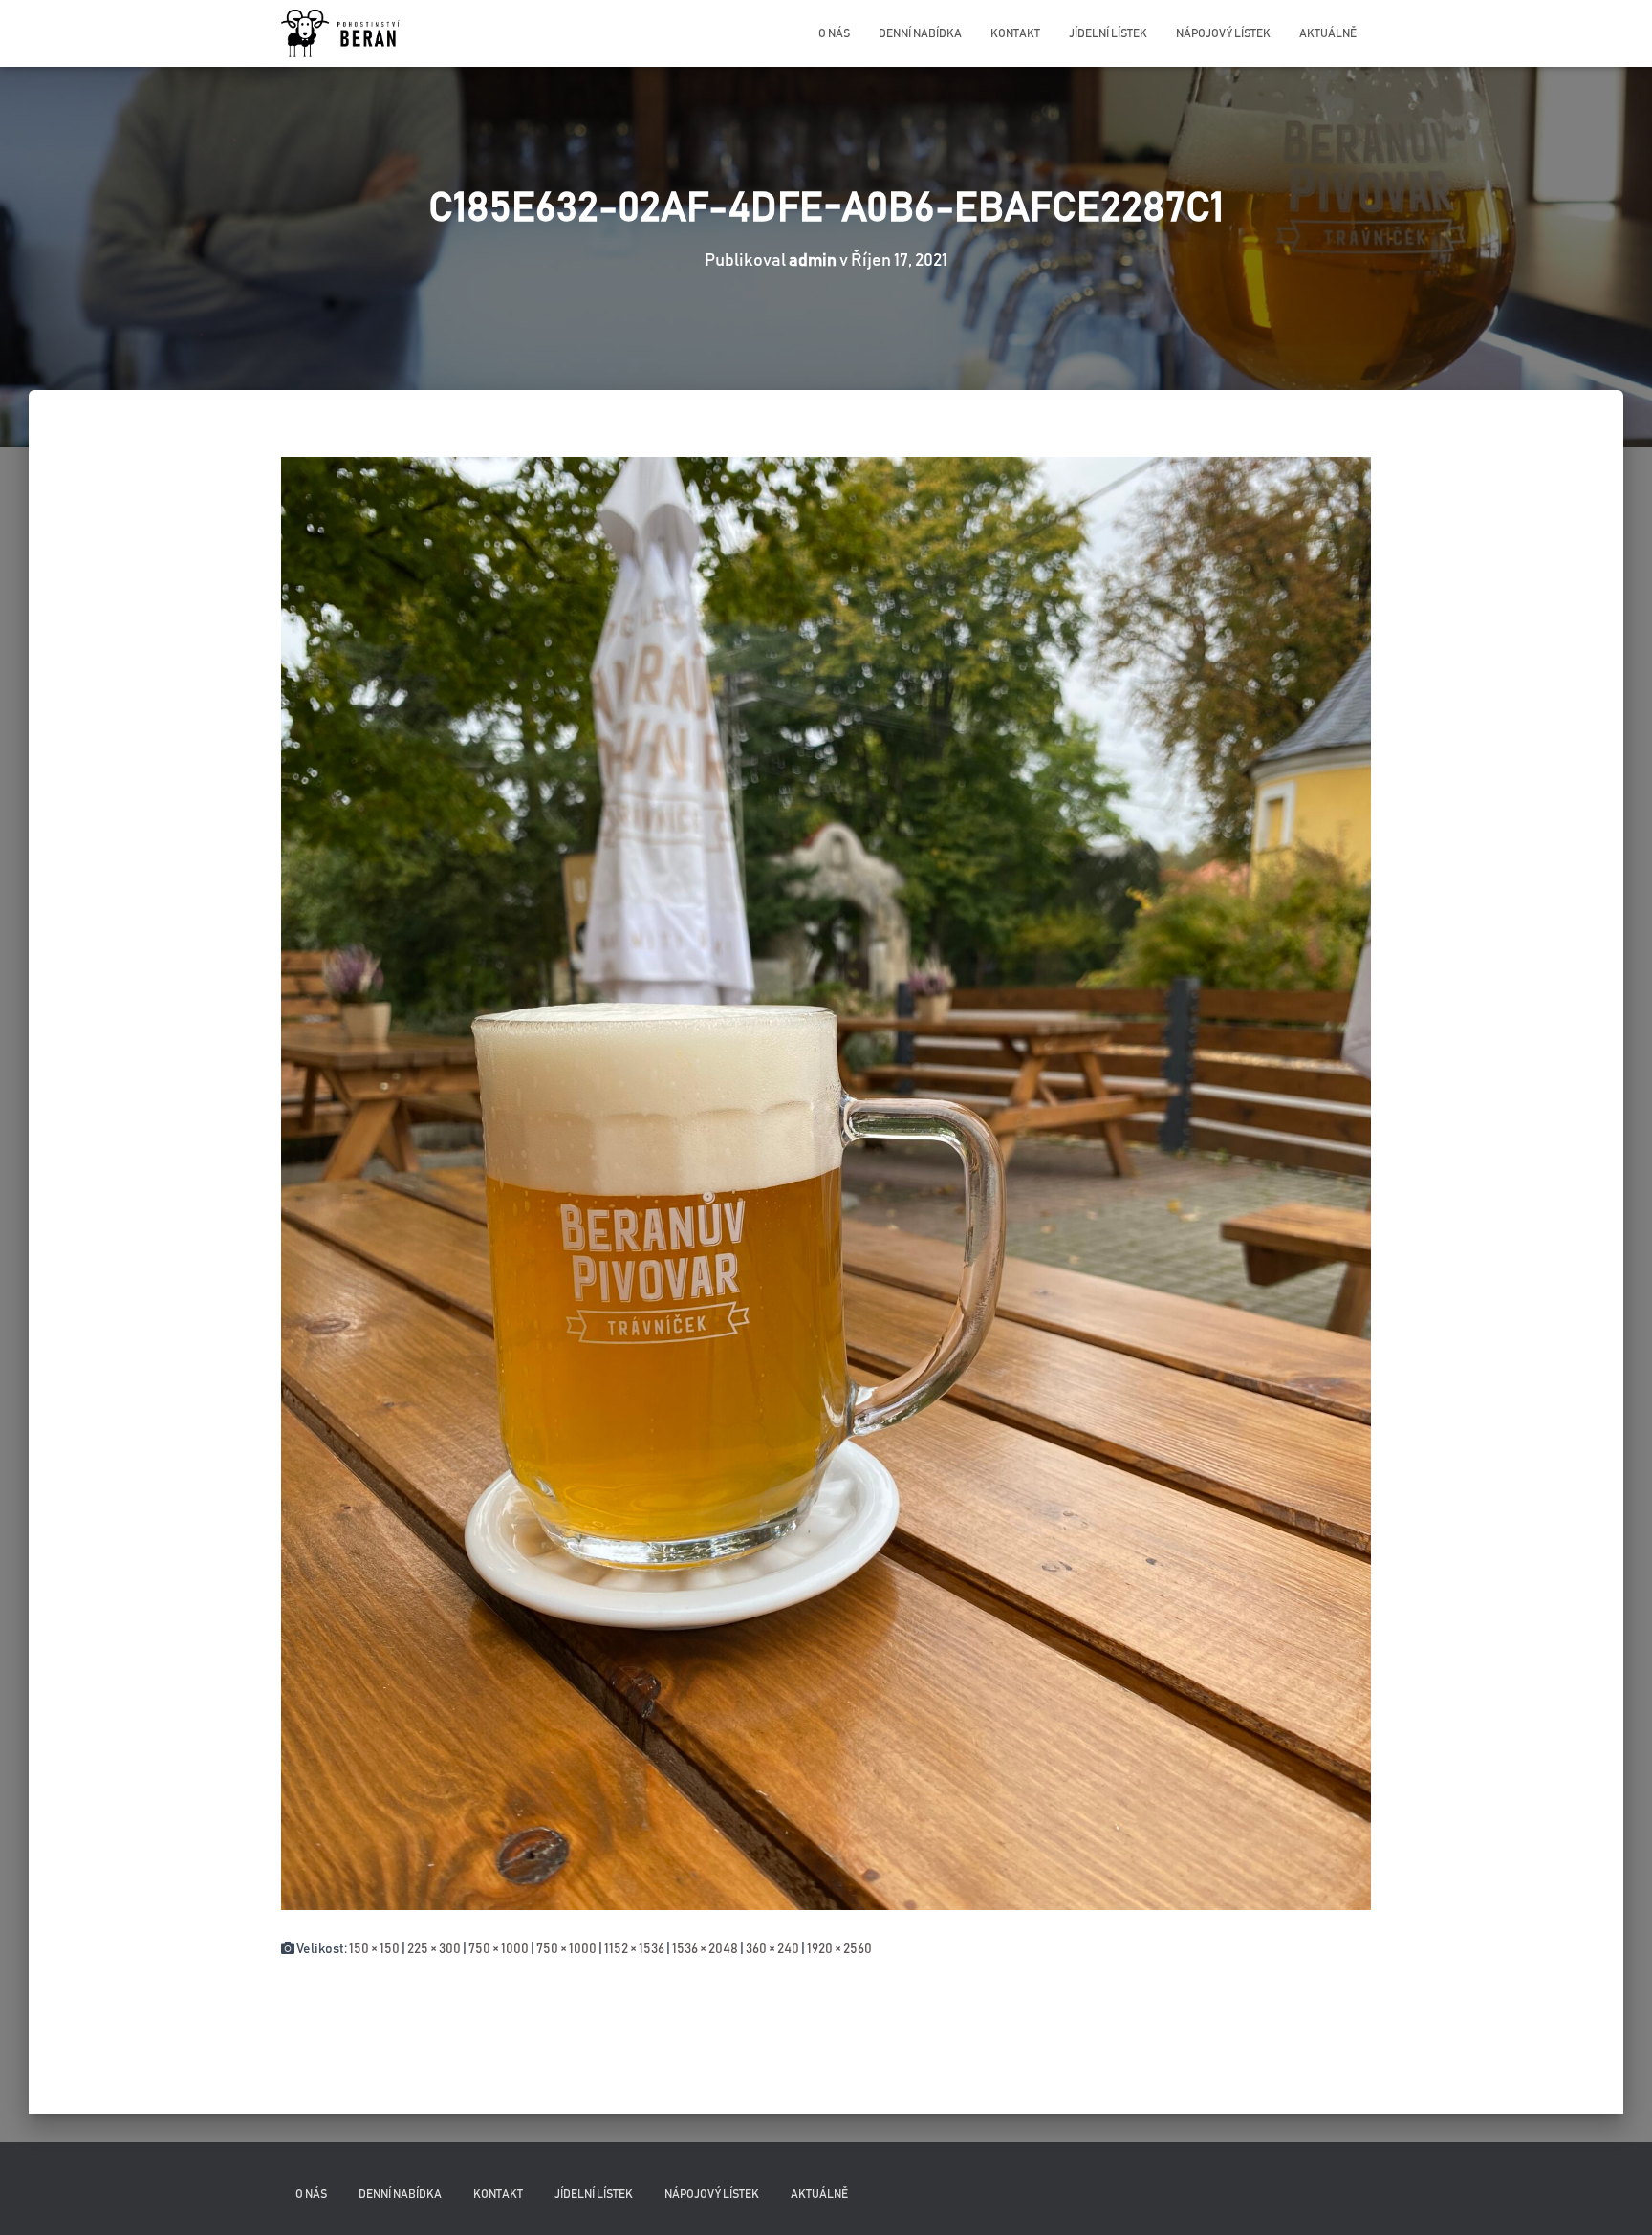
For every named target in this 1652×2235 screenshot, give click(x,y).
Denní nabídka (920, 33)
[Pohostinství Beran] (342, 33)
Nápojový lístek (1223, 33)
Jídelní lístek (1108, 33)
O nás (834, 33)
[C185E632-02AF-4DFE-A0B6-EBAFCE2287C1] (826, 1183)
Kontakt (1015, 33)
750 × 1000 (499, 1949)
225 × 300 (434, 1949)
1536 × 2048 (705, 1949)
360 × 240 (772, 1949)
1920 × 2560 (839, 1949)
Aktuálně (1328, 33)
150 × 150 (374, 1949)
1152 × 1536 (634, 1949)
